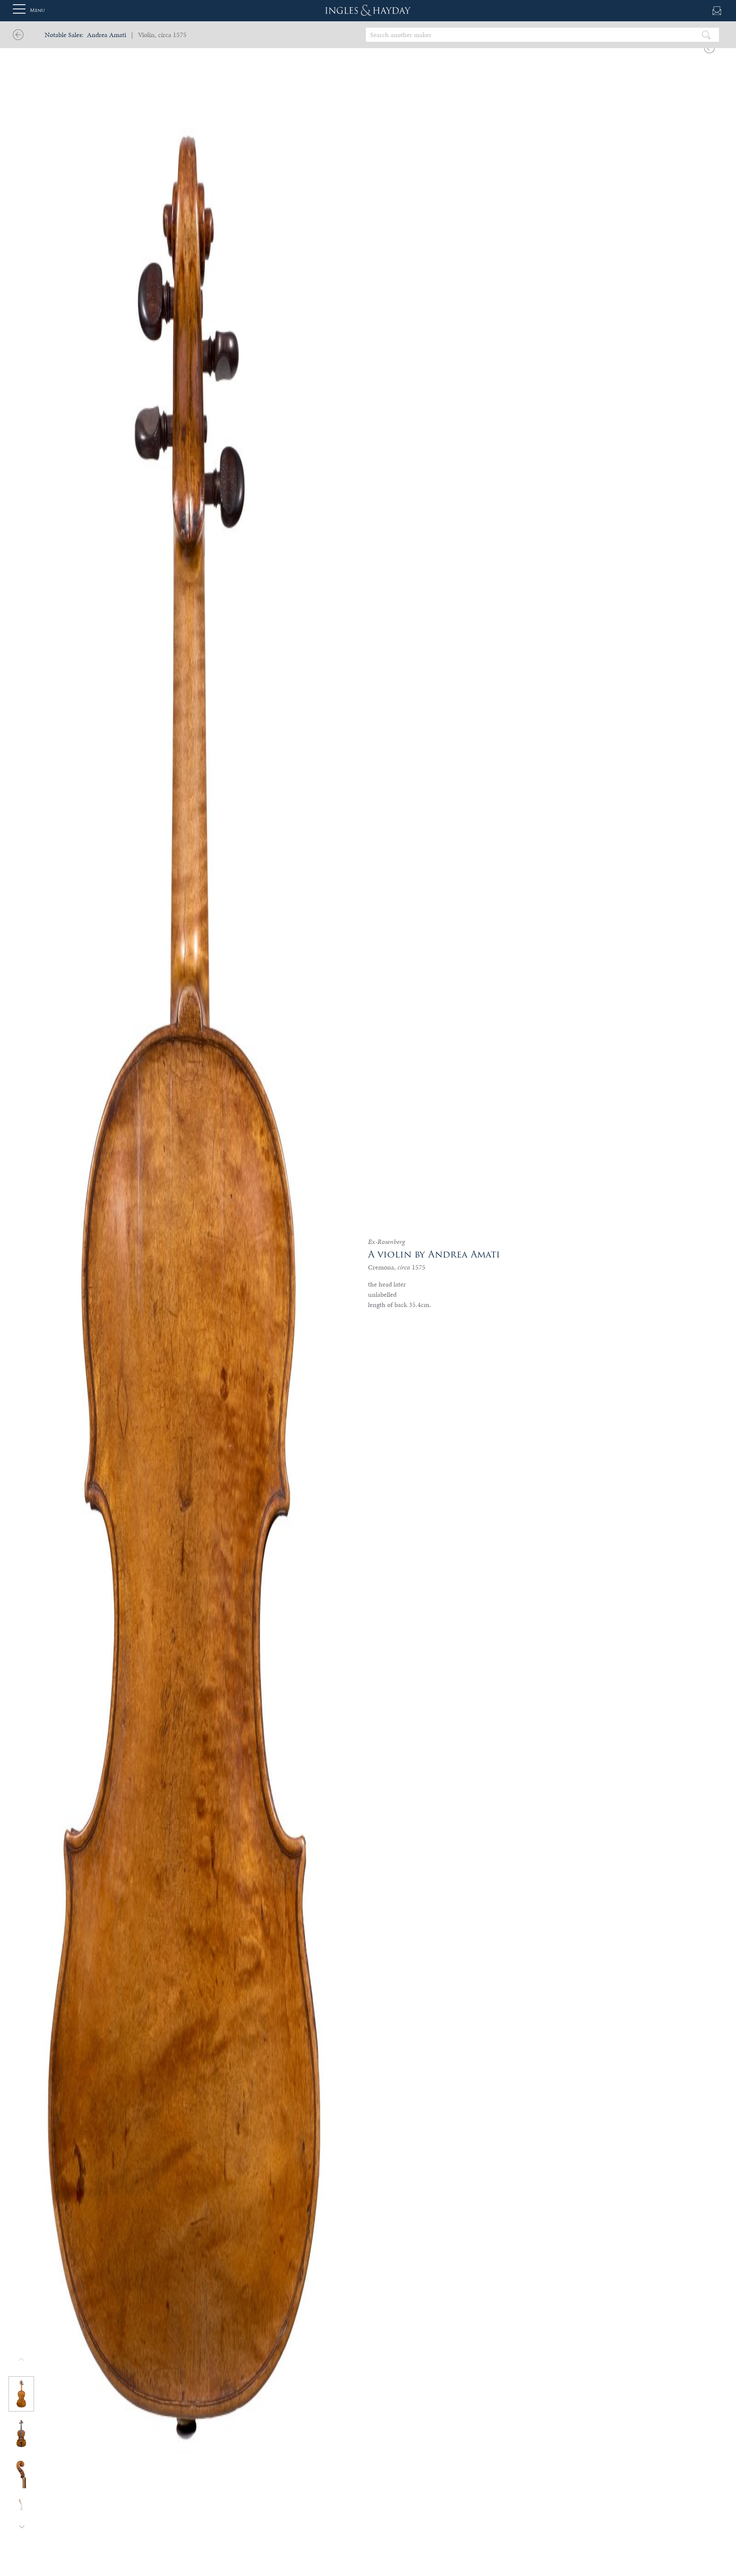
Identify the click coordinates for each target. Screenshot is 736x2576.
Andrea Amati (106, 35)
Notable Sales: (64, 35)
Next (22, 2526)
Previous (22, 2360)
